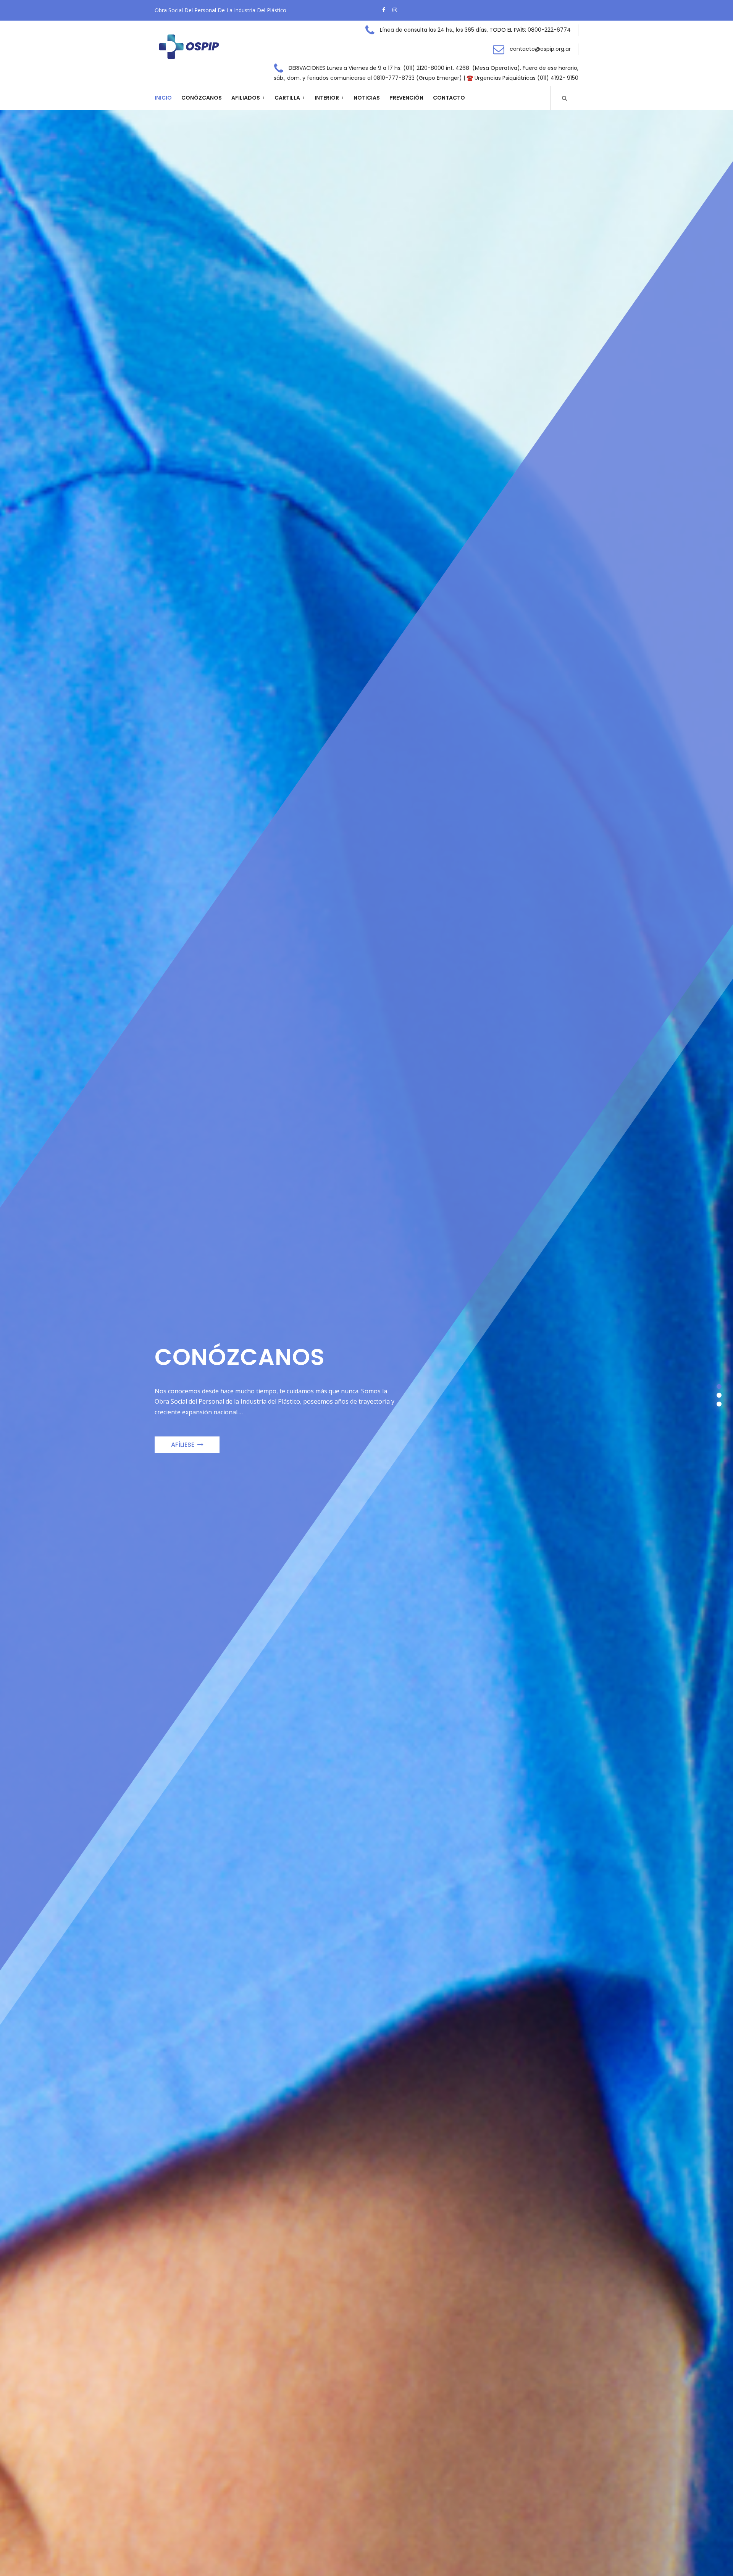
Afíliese (183, 1445)
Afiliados (246, 98)
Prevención (406, 98)
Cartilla (287, 98)
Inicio (163, 98)
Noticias (367, 98)
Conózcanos (202, 98)
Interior (327, 98)
